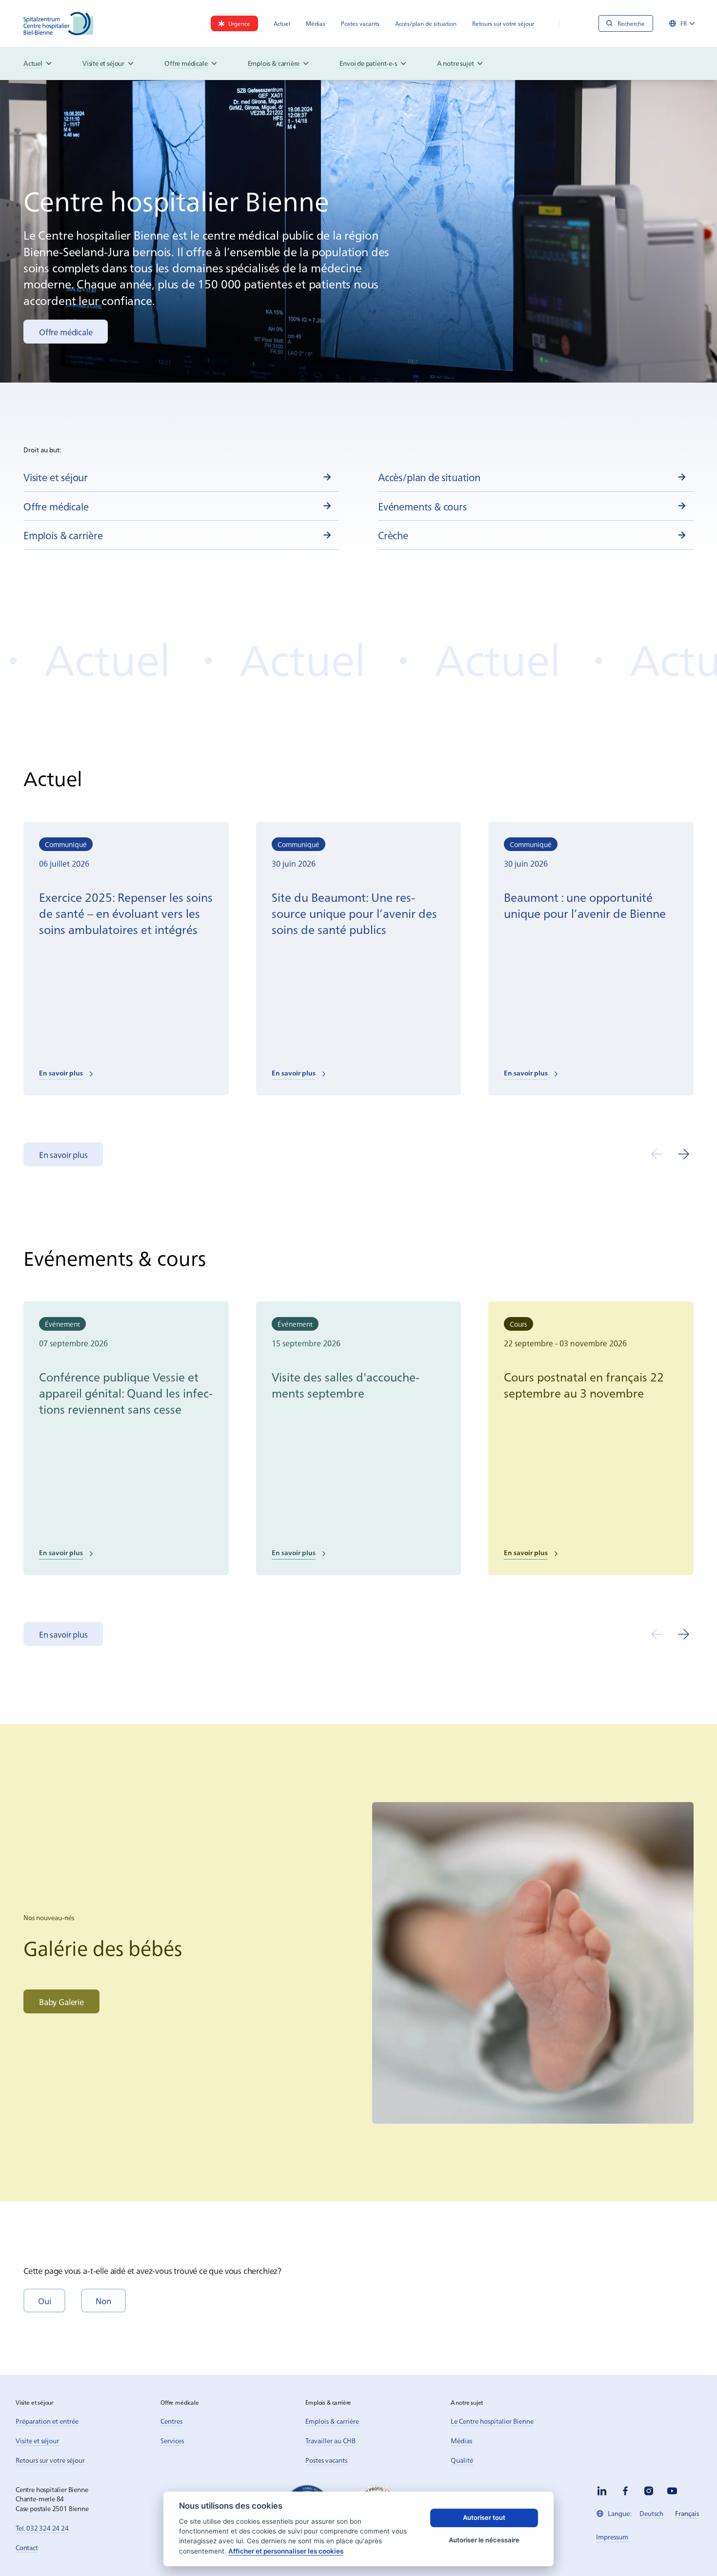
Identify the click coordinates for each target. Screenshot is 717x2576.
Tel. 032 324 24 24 (42, 2528)
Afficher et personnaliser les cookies (286, 2551)
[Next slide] (684, 1154)
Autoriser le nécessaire (484, 2540)
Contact (27, 2547)
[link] (234, 23)
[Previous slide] (657, 1154)
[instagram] (649, 2491)
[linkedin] (602, 2491)
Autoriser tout (484, 2517)
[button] (44, 2301)
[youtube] (672, 2491)
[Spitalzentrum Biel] (59, 23)
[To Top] (690, 2548)
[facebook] (625, 2491)
